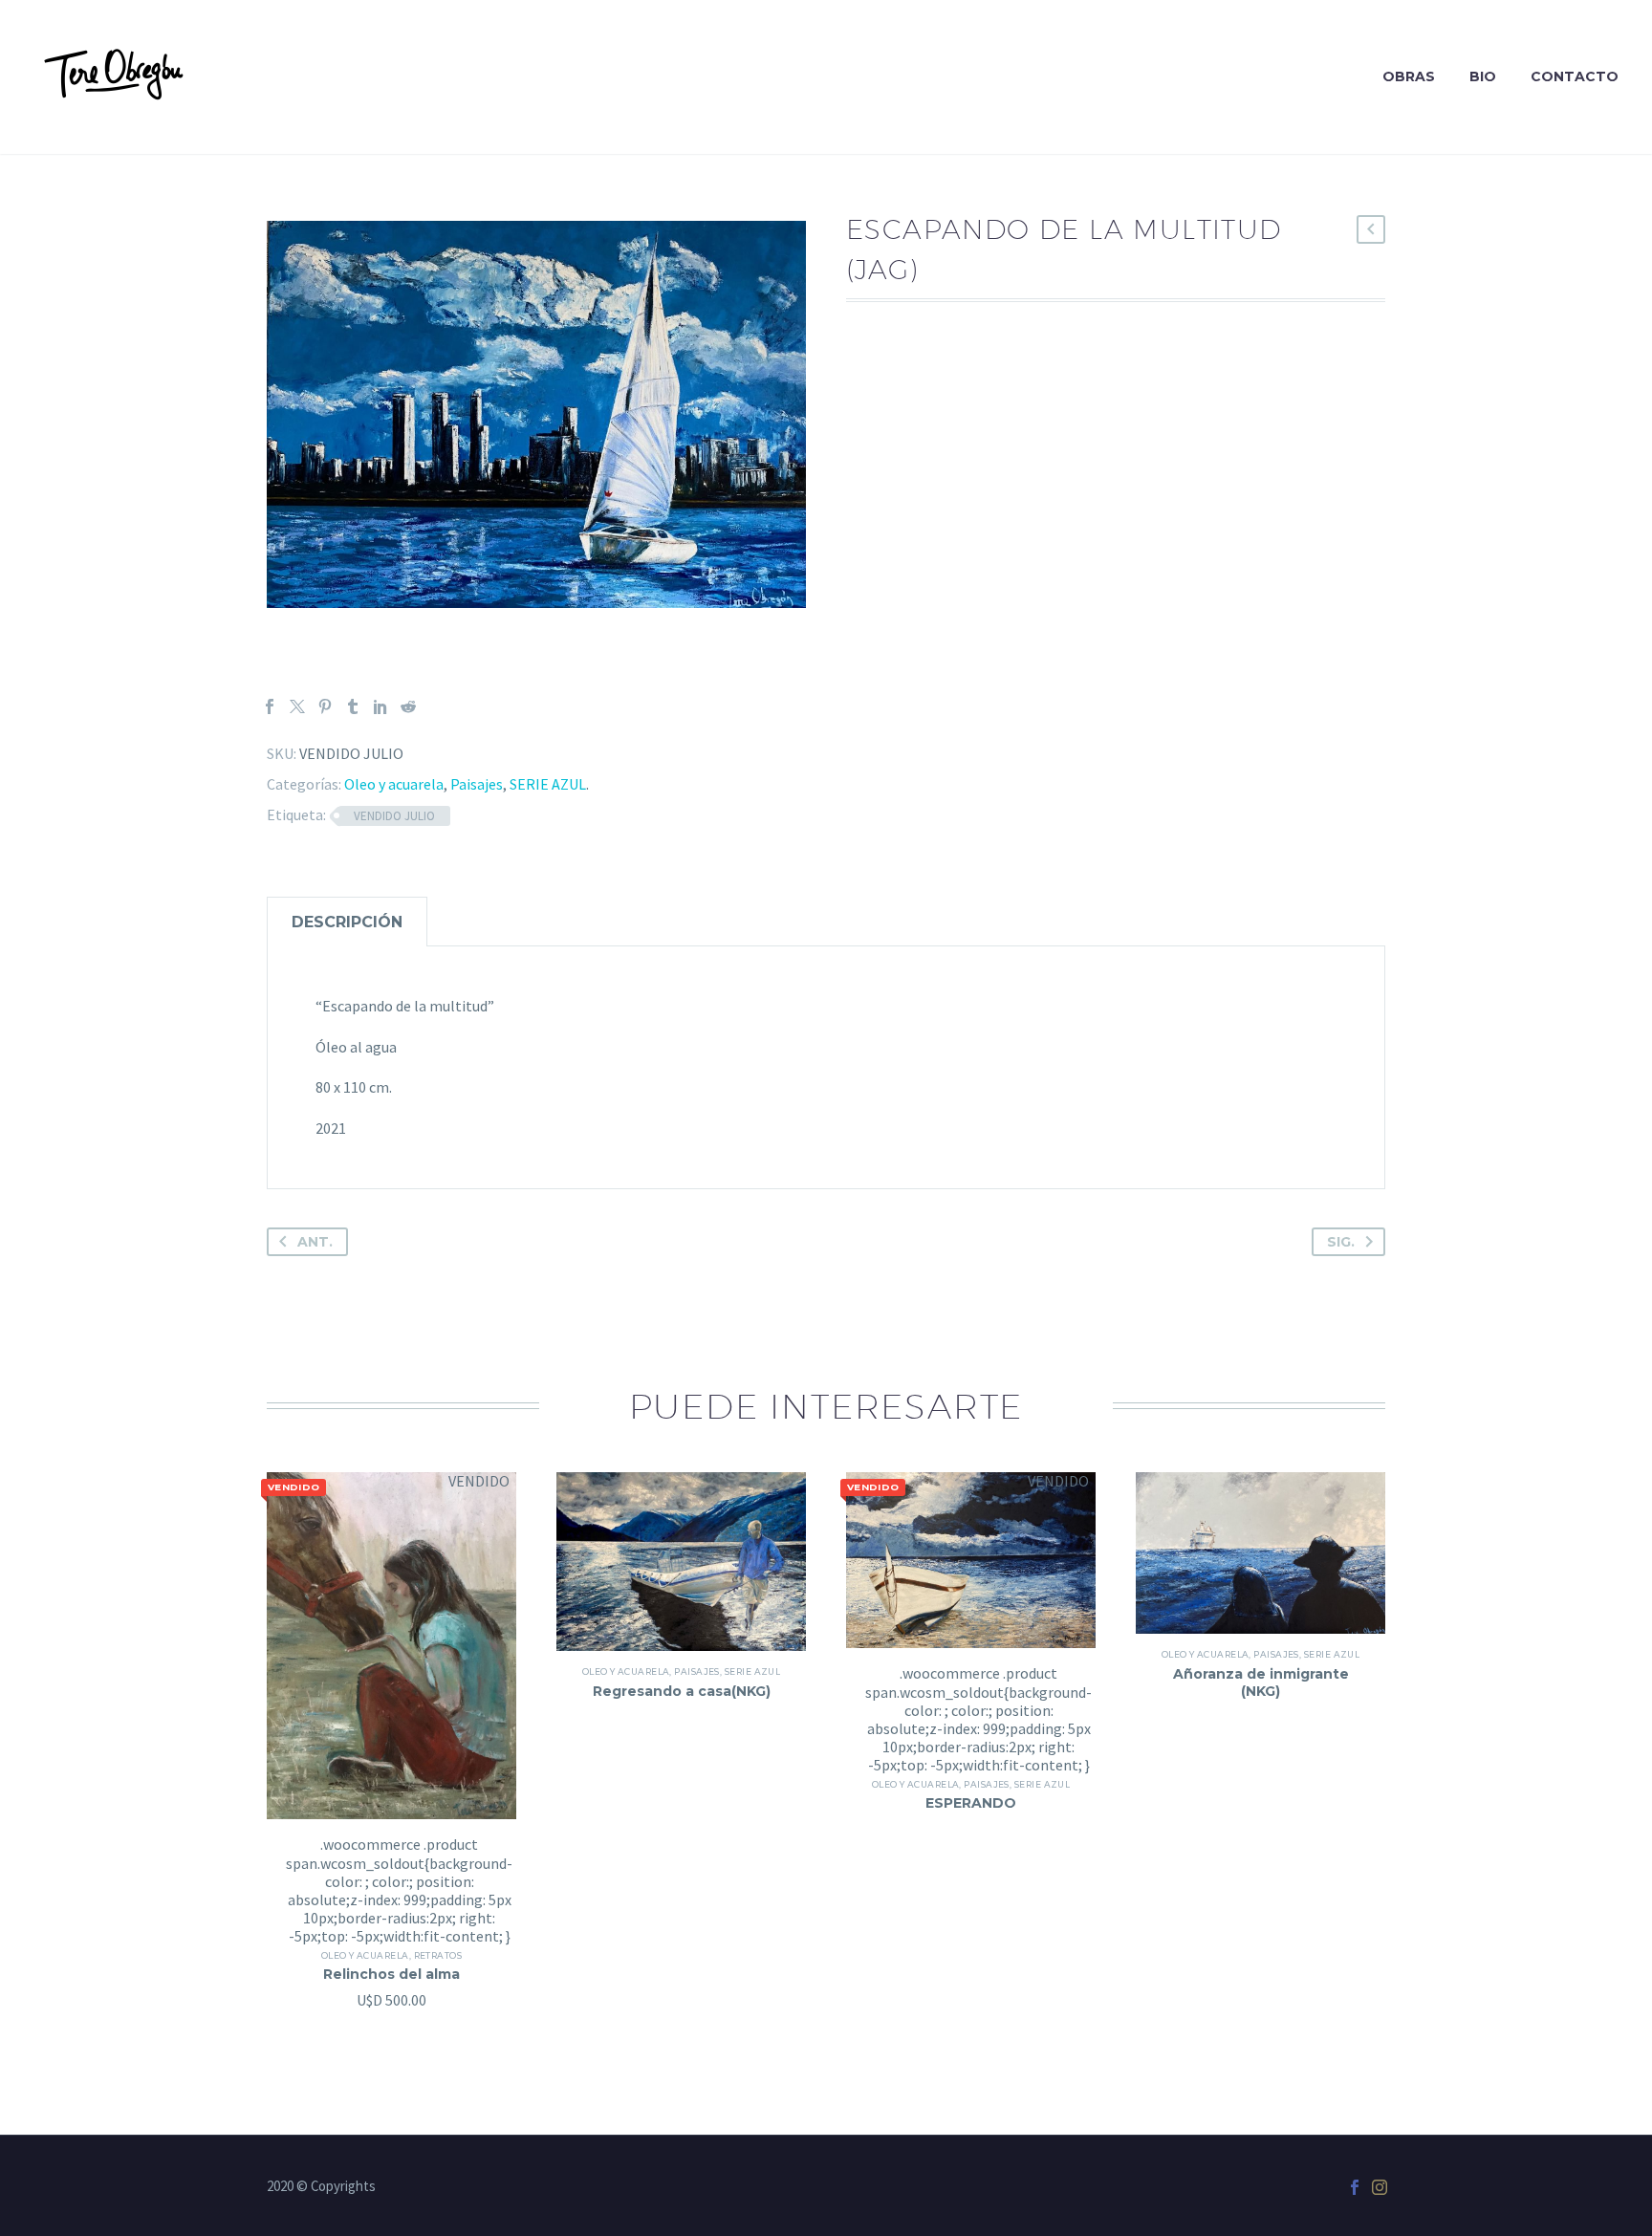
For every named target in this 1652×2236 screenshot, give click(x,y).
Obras (1409, 76)
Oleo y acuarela (394, 784)
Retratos (438, 1955)
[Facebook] (270, 706)
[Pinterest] (325, 706)
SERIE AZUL (548, 784)
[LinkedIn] (380, 706)
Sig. (1341, 1242)
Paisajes (477, 784)
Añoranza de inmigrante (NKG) (1261, 1682)
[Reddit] (408, 706)
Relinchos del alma (391, 1974)
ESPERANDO (971, 1803)
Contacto (1575, 76)
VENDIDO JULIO (394, 816)
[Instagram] (1380, 2187)
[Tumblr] (353, 706)
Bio (1483, 76)
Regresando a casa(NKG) (682, 1691)
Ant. (315, 1242)
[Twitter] (297, 706)
